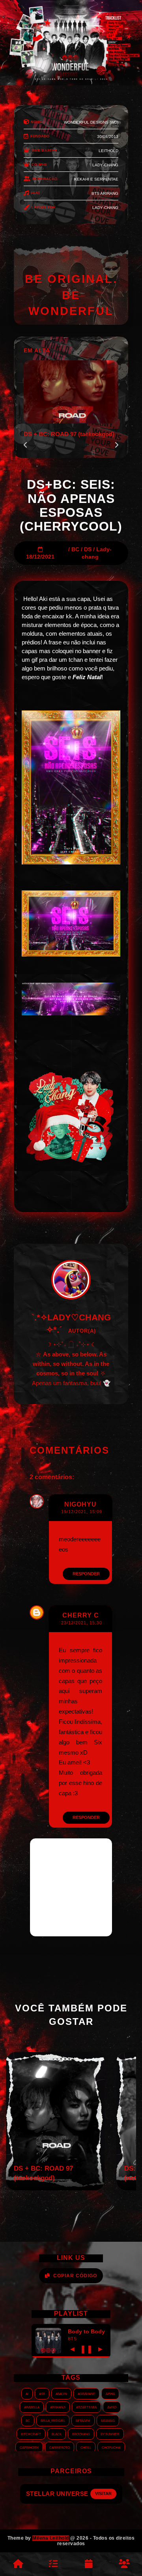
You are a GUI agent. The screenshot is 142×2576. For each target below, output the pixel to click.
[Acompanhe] (89, 2564)
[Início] (18, 2564)
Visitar (99, 2493)
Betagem (83, 2420)
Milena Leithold (51, 2538)
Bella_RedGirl (53, 2420)
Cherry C (81, 1615)
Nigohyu (80, 1504)
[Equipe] (124, 2564)
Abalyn (61, 2393)
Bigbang (108, 2420)
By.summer (110, 2434)
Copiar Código (75, 2276)
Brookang (81, 2434)
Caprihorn (29, 2447)
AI (27, 2393)
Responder (86, 1574)
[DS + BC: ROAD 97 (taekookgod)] (55, 2188)
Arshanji (58, 2407)
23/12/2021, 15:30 (82, 1623)
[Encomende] (53, 2564)
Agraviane (86, 2393)
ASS (42, 2393)
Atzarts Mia (86, 2407)
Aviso (112, 2407)
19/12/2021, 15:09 (82, 1512)
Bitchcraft (31, 2434)
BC (75, 549)
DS (88, 549)
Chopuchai (111, 2447)
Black (57, 2434)
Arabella (32, 2407)
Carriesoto (60, 2447)
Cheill (86, 2447)
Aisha (110, 2393)
